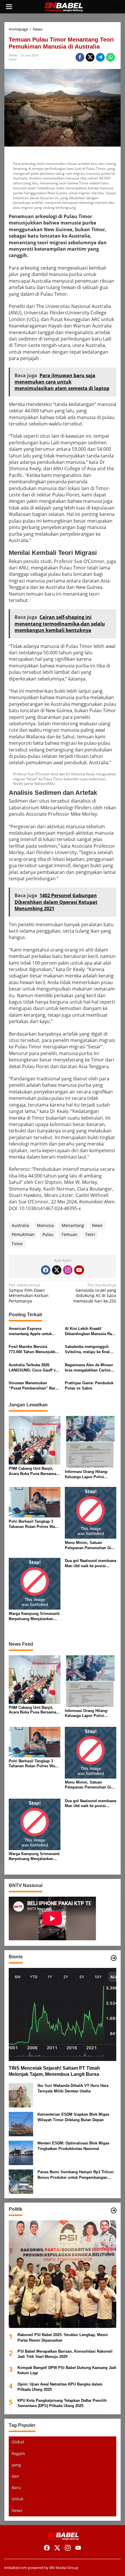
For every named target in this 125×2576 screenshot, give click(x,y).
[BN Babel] (64, 6)
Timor (17, 1244)
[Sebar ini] (80, 57)
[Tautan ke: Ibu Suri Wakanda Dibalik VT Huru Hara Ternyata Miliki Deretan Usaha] (21, 2095)
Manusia (45, 1225)
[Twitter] (57, 1270)
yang (16, 2465)
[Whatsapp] (110, 57)
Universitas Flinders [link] (45, 313)
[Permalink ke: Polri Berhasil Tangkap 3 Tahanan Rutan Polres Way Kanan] (35, 1502)
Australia (20, 1225)
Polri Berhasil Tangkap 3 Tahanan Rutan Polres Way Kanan (33, 1524)
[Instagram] (68, 1270)
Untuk (17, 2499)
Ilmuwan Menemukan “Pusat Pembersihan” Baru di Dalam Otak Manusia (33, 1386)
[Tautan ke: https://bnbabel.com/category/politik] (114, 2210)
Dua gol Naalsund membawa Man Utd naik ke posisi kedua (91, 1564)
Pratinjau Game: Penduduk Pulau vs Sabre (89, 1386)
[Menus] (9, 7)
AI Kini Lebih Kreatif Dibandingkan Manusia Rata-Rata (91, 1331)
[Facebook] (46, 1270)
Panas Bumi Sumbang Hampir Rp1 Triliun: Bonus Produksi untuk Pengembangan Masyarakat (76, 2175)
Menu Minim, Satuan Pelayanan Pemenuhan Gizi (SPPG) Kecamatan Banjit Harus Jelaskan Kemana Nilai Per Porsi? (90, 1546)
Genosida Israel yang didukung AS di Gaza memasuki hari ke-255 (95, 1293)
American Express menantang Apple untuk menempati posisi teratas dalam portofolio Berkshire (33, 1331)
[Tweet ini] (90, 57)
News (13, 59)
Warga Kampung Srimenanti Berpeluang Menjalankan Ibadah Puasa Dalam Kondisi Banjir (34, 1616)
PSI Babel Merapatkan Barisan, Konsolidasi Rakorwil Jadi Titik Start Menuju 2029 (65, 2354)
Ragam (18, 2453)
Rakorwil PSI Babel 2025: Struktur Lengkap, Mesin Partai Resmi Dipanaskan (63, 2337)
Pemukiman (23, 1234)
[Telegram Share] (100, 57)
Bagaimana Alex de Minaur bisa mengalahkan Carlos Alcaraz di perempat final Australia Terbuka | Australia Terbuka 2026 (90, 1368)
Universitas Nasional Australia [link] (78, 306)
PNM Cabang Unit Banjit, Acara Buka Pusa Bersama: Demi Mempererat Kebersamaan (33, 1471)
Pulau (48, 1234)
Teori (90, 1234)
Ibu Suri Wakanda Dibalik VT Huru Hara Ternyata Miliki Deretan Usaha (73, 2088)
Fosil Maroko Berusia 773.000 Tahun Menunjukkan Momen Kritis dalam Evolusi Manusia (34, 1350)
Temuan (69, 1234)
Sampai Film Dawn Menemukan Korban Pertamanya (29, 1293)
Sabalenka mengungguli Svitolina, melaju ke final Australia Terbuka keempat (89, 1350)
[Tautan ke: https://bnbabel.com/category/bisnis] (114, 1958)
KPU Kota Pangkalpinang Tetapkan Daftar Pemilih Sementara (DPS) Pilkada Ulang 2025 (62, 2403)
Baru (16, 2487)
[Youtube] (79, 1270)
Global (18, 2442)
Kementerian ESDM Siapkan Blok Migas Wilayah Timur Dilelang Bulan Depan (73, 2117)
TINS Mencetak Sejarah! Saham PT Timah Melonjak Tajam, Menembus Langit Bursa (54, 2071)
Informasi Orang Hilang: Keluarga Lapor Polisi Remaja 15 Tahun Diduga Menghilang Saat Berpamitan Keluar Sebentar (90, 1475)
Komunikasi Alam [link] (97, 1202)
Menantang (73, 1225)
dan (15, 2476)
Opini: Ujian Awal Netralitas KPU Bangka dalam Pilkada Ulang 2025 (60, 2387)
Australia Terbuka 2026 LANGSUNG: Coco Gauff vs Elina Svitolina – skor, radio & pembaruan (34, 1368)
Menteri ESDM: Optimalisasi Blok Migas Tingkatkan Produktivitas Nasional (73, 2146)
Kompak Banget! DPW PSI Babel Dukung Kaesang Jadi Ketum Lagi (67, 2370)
